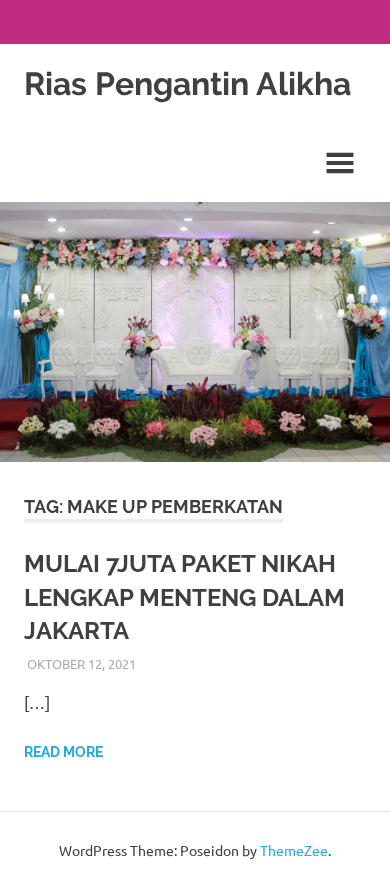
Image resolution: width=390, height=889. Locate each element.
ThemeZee (294, 850)
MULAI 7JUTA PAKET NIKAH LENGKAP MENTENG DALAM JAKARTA (184, 597)
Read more (63, 752)
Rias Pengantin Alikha (187, 83)
